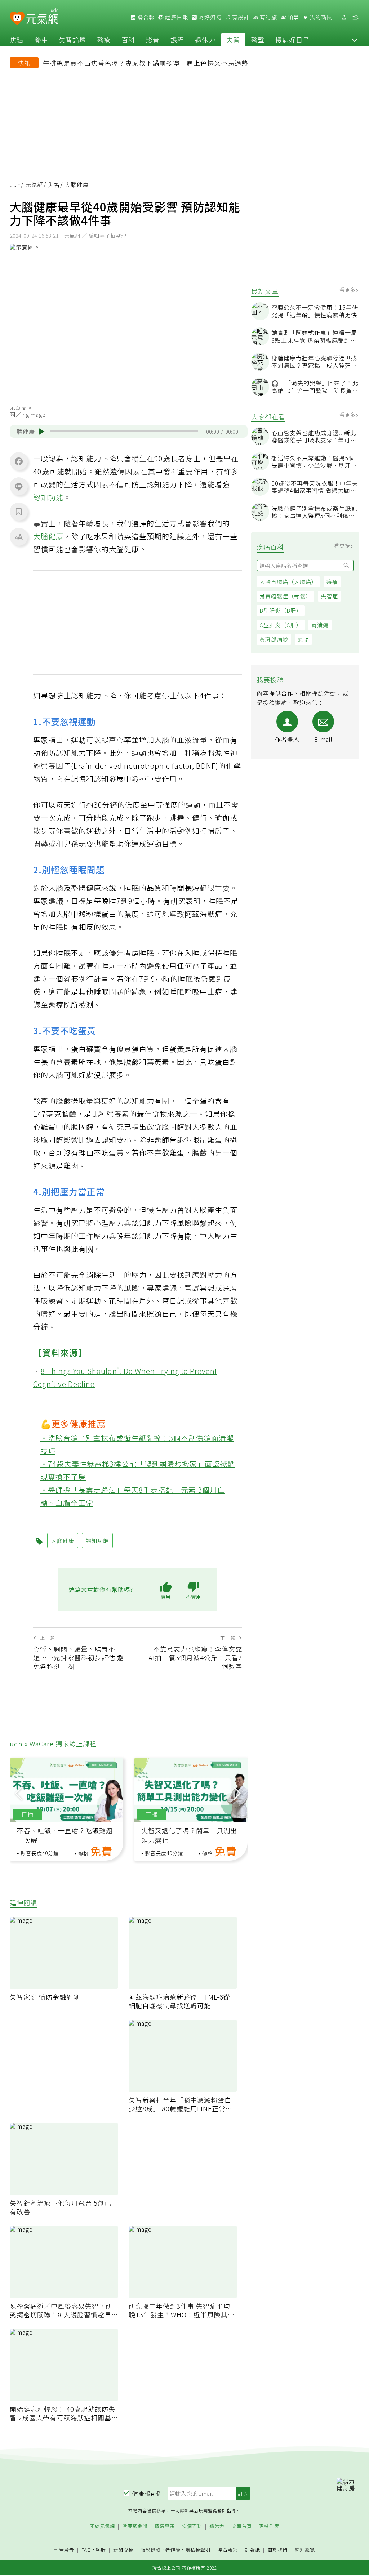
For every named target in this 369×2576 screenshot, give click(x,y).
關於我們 (277, 2550)
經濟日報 (176, 17)
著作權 (173, 2550)
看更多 (348, 290)
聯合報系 (228, 2550)
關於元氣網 (102, 2526)
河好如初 (209, 17)
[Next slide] (237, 1793)
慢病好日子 (292, 40)
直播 (27, 1814)
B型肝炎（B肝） (281, 610)
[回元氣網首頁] (42, 17)
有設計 (240, 17)
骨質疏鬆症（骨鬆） (285, 596)
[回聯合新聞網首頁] (17, 19)
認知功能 (48, 497)
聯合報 (145, 17)
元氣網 (34, 184)
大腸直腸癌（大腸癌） (288, 582)
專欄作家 (269, 2526)
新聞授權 (123, 2550)
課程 (177, 40)
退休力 (205, 40)
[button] (355, 40)
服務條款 (151, 2550)
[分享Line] (19, 486)
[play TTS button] (42, 432)
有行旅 (268, 17)
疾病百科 (192, 2526)
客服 (101, 2550)
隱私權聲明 (198, 2550)
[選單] (355, 17)
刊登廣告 (64, 2550)
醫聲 (258, 40)
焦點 (17, 40)
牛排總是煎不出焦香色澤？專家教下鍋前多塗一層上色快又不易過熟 (146, 63)
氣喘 (303, 639)
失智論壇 (72, 40)
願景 (293, 17)
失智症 (329, 596)
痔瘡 (332, 582)
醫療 (104, 40)
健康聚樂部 (135, 2526)
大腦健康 (48, 536)
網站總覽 (305, 2550)
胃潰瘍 (320, 625)
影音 (153, 40)
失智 (233, 40)
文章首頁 (242, 2526)
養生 (41, 40)
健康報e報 (146, 2494)
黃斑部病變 (274, 639)
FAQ (86, 2550)
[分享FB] (19, 461)
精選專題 (165, 2526)
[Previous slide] (18, 1793)
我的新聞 (320, 17)
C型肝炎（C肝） (281, 625)
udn (15, 184)
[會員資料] (344, 17)
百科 (128, 40)
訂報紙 (253, 2550)
